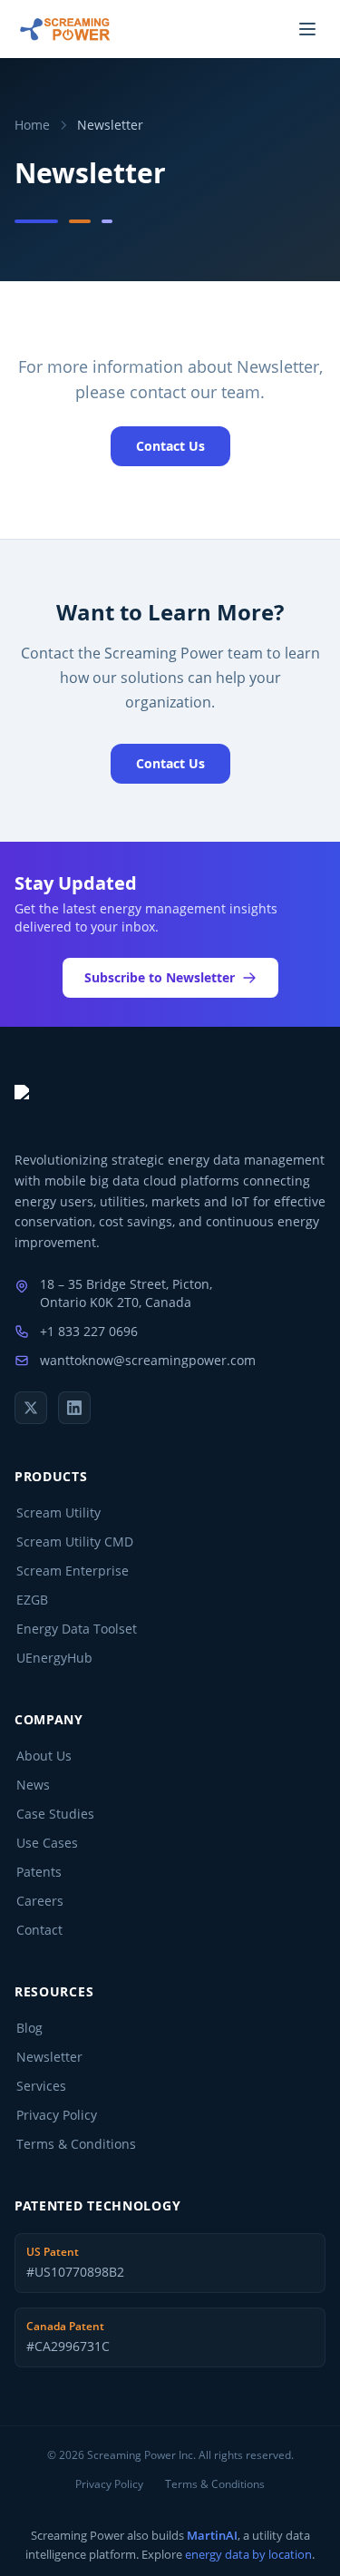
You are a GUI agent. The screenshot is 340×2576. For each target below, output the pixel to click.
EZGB (32, 1600)
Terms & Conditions (76, 2144)
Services (41, 2086)
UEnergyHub (54, 1658)
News (33, 1785)
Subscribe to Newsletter (160, 977)
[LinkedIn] (74, 1408)
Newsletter (49, 2057)
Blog (29, 2028)
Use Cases (47, 1843)
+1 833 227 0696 (89, 1331)
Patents (39, 1872)
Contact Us (170, 446)
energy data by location (248, 2554)
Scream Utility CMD (75, 1542)
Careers (40, 1901)
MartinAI (212, 2535)
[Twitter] (31, 1408)
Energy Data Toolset (77, 1629)
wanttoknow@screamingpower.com (148, 1360)
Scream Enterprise (73, 1571)
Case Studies (55, 1814)
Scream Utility (58, 1512)
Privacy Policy (57, 2115)
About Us (44, 1756)
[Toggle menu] (307, 29)
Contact (39, 1930)
